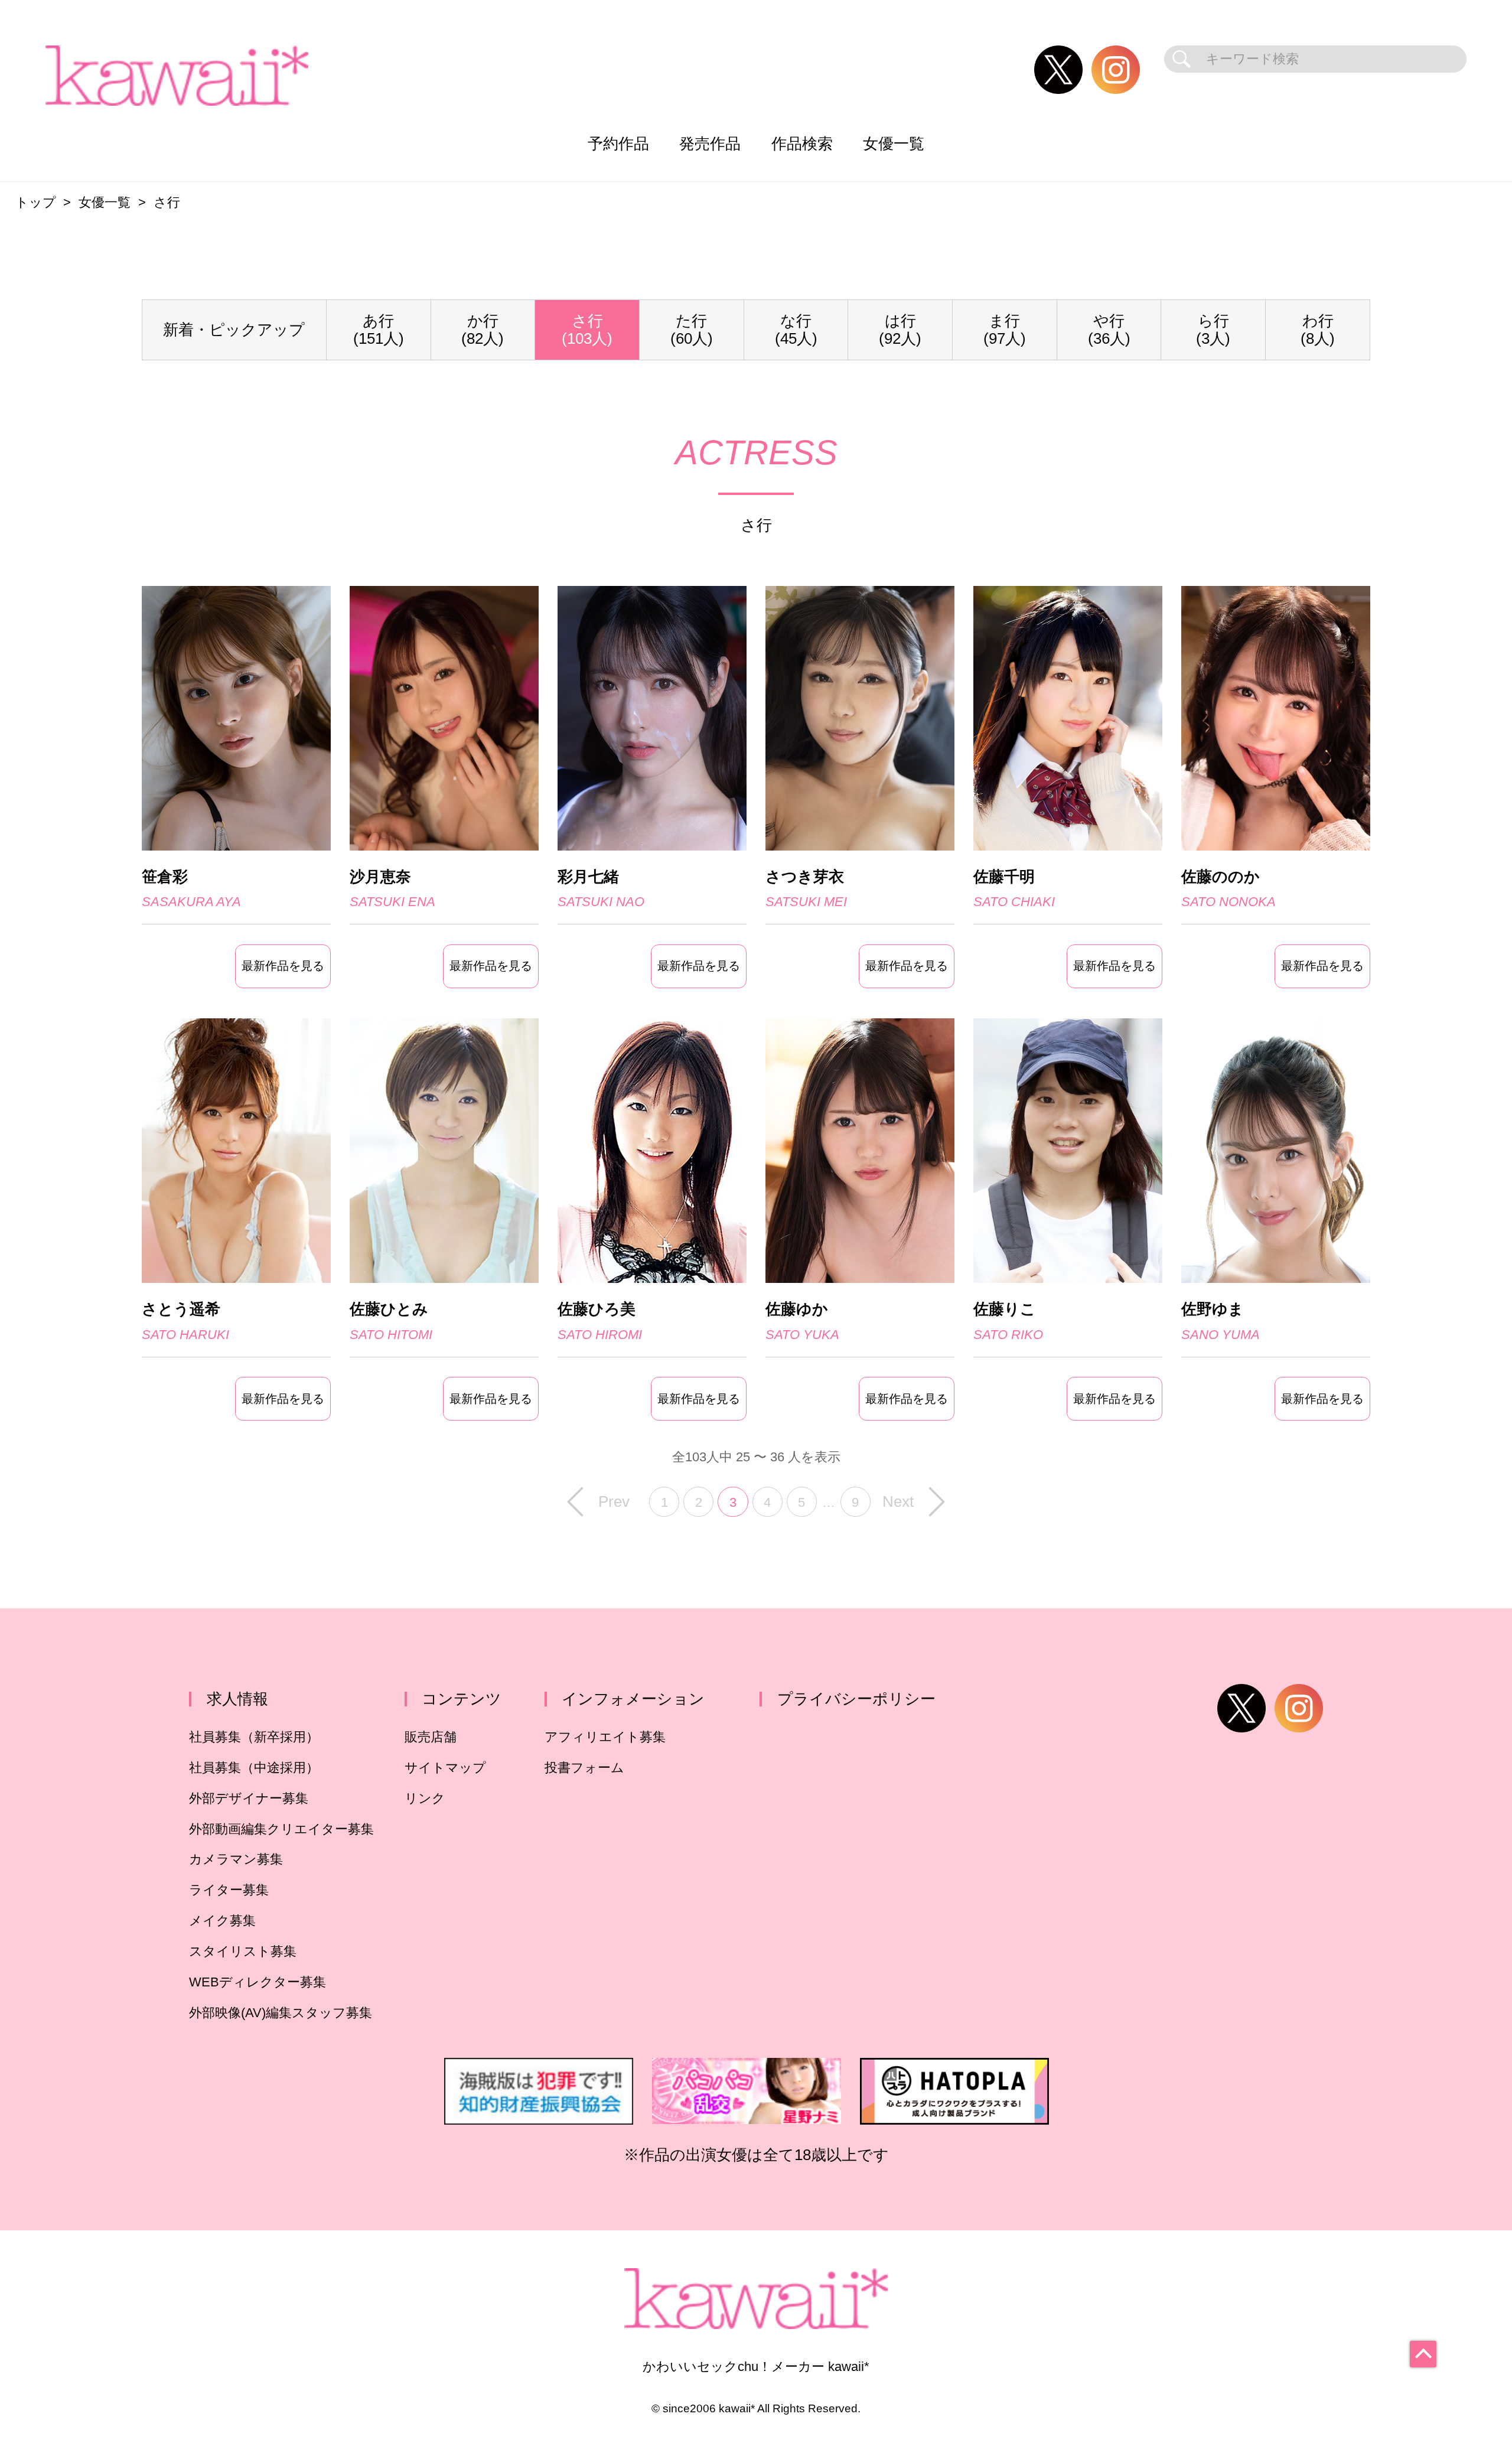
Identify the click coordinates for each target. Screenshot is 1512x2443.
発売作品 (710, 144)
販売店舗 (431, 1737)
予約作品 (618, 144)
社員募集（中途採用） (254, 1768)
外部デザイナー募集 (249, 1798)
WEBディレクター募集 (258, 1982)
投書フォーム (584, 1768)
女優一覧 (894, 144)
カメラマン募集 (236, 1859)
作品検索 (802, 144)
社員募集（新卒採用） (254, 1737)
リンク (425, 1798)
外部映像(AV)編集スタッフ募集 (281, 2013)
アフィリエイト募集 (605, 1737)
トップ (36, 202)
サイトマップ (445, 1768)
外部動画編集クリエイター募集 (281, 1829)
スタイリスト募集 (243, 1951)
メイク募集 (222, 1921)
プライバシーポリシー (856, 1699)
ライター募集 (229, 1890)
